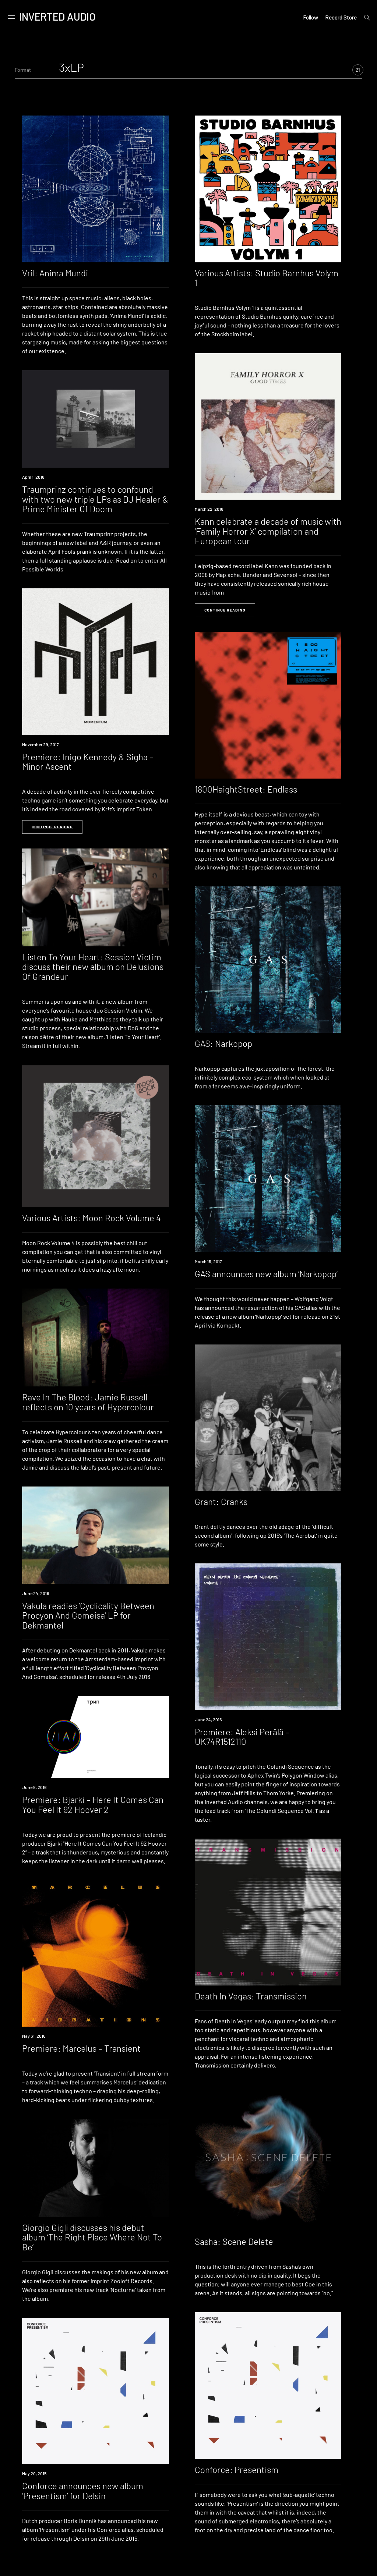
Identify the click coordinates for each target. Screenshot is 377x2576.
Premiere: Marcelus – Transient (81, 2048)
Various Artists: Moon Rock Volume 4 (91, 1218)
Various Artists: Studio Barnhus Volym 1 (267, 278)
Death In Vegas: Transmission (251, 1996)
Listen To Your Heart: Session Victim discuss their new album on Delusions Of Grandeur (93, 967)
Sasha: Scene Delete (234, 2241)
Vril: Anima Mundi (55, 273)
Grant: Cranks (221, 1501)
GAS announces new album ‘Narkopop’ (266, 1274)
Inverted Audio (57, 17)
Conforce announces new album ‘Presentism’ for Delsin (83, 2490)
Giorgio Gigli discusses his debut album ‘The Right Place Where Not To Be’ (92, 2237)
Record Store (341, 17)
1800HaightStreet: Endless (246, 789)
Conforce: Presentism (237, 2469)
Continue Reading (225, 610)
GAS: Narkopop (223, 1043)
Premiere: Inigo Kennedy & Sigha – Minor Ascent (88, 761)
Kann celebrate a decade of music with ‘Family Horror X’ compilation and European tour (268, 531)
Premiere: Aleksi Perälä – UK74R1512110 (242, 1737)
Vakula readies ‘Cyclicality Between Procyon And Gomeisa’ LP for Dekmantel (88, 1615)
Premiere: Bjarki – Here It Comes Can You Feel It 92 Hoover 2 (93, 1804)
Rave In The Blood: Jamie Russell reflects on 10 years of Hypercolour (88, 1402)
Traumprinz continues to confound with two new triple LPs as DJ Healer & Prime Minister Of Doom (95, 499)
